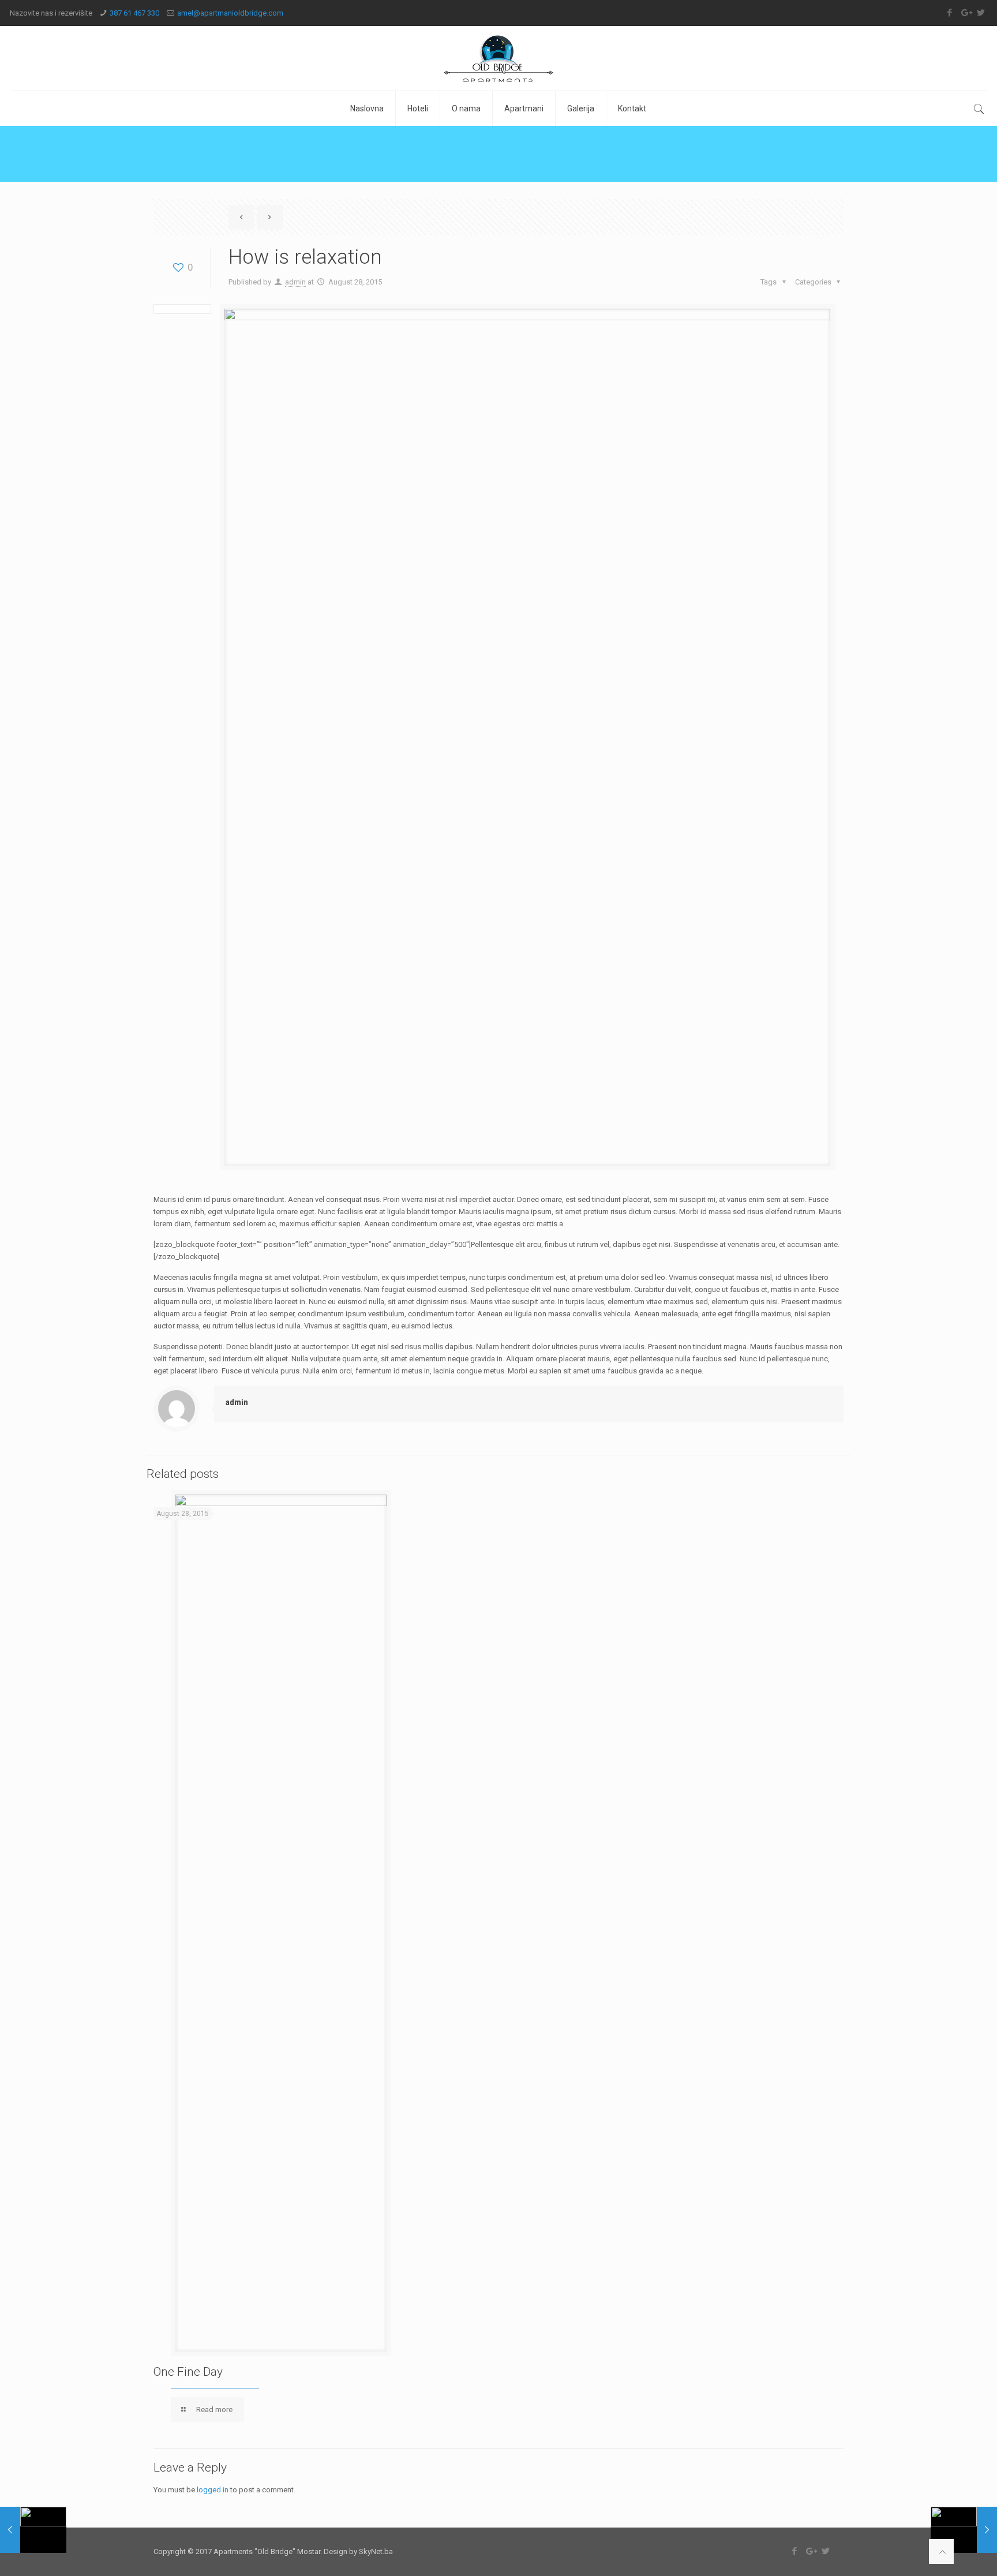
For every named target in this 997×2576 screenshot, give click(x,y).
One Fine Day (188, 2372)
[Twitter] (981, 13)
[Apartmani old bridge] (498, 58)
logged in (213, 2490)
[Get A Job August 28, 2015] (964, 2530)
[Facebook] (950, 13)
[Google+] (966, 13)
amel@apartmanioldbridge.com (230, 13)
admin (295, 282)
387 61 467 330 (134, 13)
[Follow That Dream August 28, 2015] (33, 2530)
